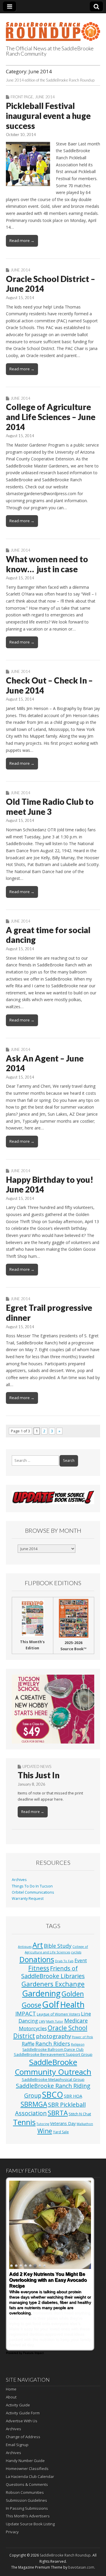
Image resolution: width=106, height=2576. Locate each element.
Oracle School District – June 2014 (50, 284)
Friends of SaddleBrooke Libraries (53, 1972)
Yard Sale (61, 2132)
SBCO (53, 2095)
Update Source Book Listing (30, 2524)
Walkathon (85, 2124)
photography (53, 2036)
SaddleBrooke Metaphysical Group (53, 2079)
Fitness (39, 1968)
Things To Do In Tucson (32, 1886)
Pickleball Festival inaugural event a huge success (48, 116)
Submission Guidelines (26, 2500)
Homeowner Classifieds (27, 2469)
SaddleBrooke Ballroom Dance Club (53, 2050)
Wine (45, 2131)
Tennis (24, 2122)
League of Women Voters (58, 2014)
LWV (42, 2021)
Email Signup (17, 2445)
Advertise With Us (22, 2421)
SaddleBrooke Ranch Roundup (65, 2555)
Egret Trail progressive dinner (49, 1313)
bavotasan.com (81, 2567)
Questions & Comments (27, 2484)
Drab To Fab (64, 1961)
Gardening (41, 1993)
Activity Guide (18, 2405)
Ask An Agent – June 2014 (45, 1063)
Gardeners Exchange (53, 1984)
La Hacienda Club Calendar (30, 2477)
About (11, 2397)
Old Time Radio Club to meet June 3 (50, 807)
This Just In (39, 1775)
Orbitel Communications (33, 1892)
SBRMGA (34, 2104)
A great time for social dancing (48, 935)
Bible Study (58, 1946)
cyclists (76, 1952)
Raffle (28, 2044)
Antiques (25, 1947)
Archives (19, 1880)
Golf (51, 2004)
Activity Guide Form (23, 2413)
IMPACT (26, 2013)
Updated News (37, 1766)
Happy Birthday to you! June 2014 (50, 1185)
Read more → (22, 240)
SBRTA (58, 2113)
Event (81, 1960)
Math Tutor (55, 2021)
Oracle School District (50, 2032)
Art (38, 1945)
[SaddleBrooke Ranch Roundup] (53, 28)
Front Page (22, 97)
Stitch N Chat (80, 2114)
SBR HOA (73, 2096)
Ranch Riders (53, 2043)
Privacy (12, 2532)
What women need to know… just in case (47, 564)
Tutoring (43, 2124)
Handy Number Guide (25, 2461)
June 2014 (45, 97)
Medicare (76, 2020)
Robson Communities (25, 2492)
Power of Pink (82, 2037)
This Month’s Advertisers (28, 2516)
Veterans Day (63, 2123)
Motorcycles (33, 2028)
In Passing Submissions (27, 2508)
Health (72, 2004)
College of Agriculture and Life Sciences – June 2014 (51, 417)
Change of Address (23, 2437)
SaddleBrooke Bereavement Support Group (53, 2054)
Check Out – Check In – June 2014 (49, 685)
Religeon (78, 2044)
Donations (37, 1959)
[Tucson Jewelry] (53, 1709)
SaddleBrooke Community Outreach (53, 2067)
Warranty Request (28, 1899)
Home (11, 2389)
